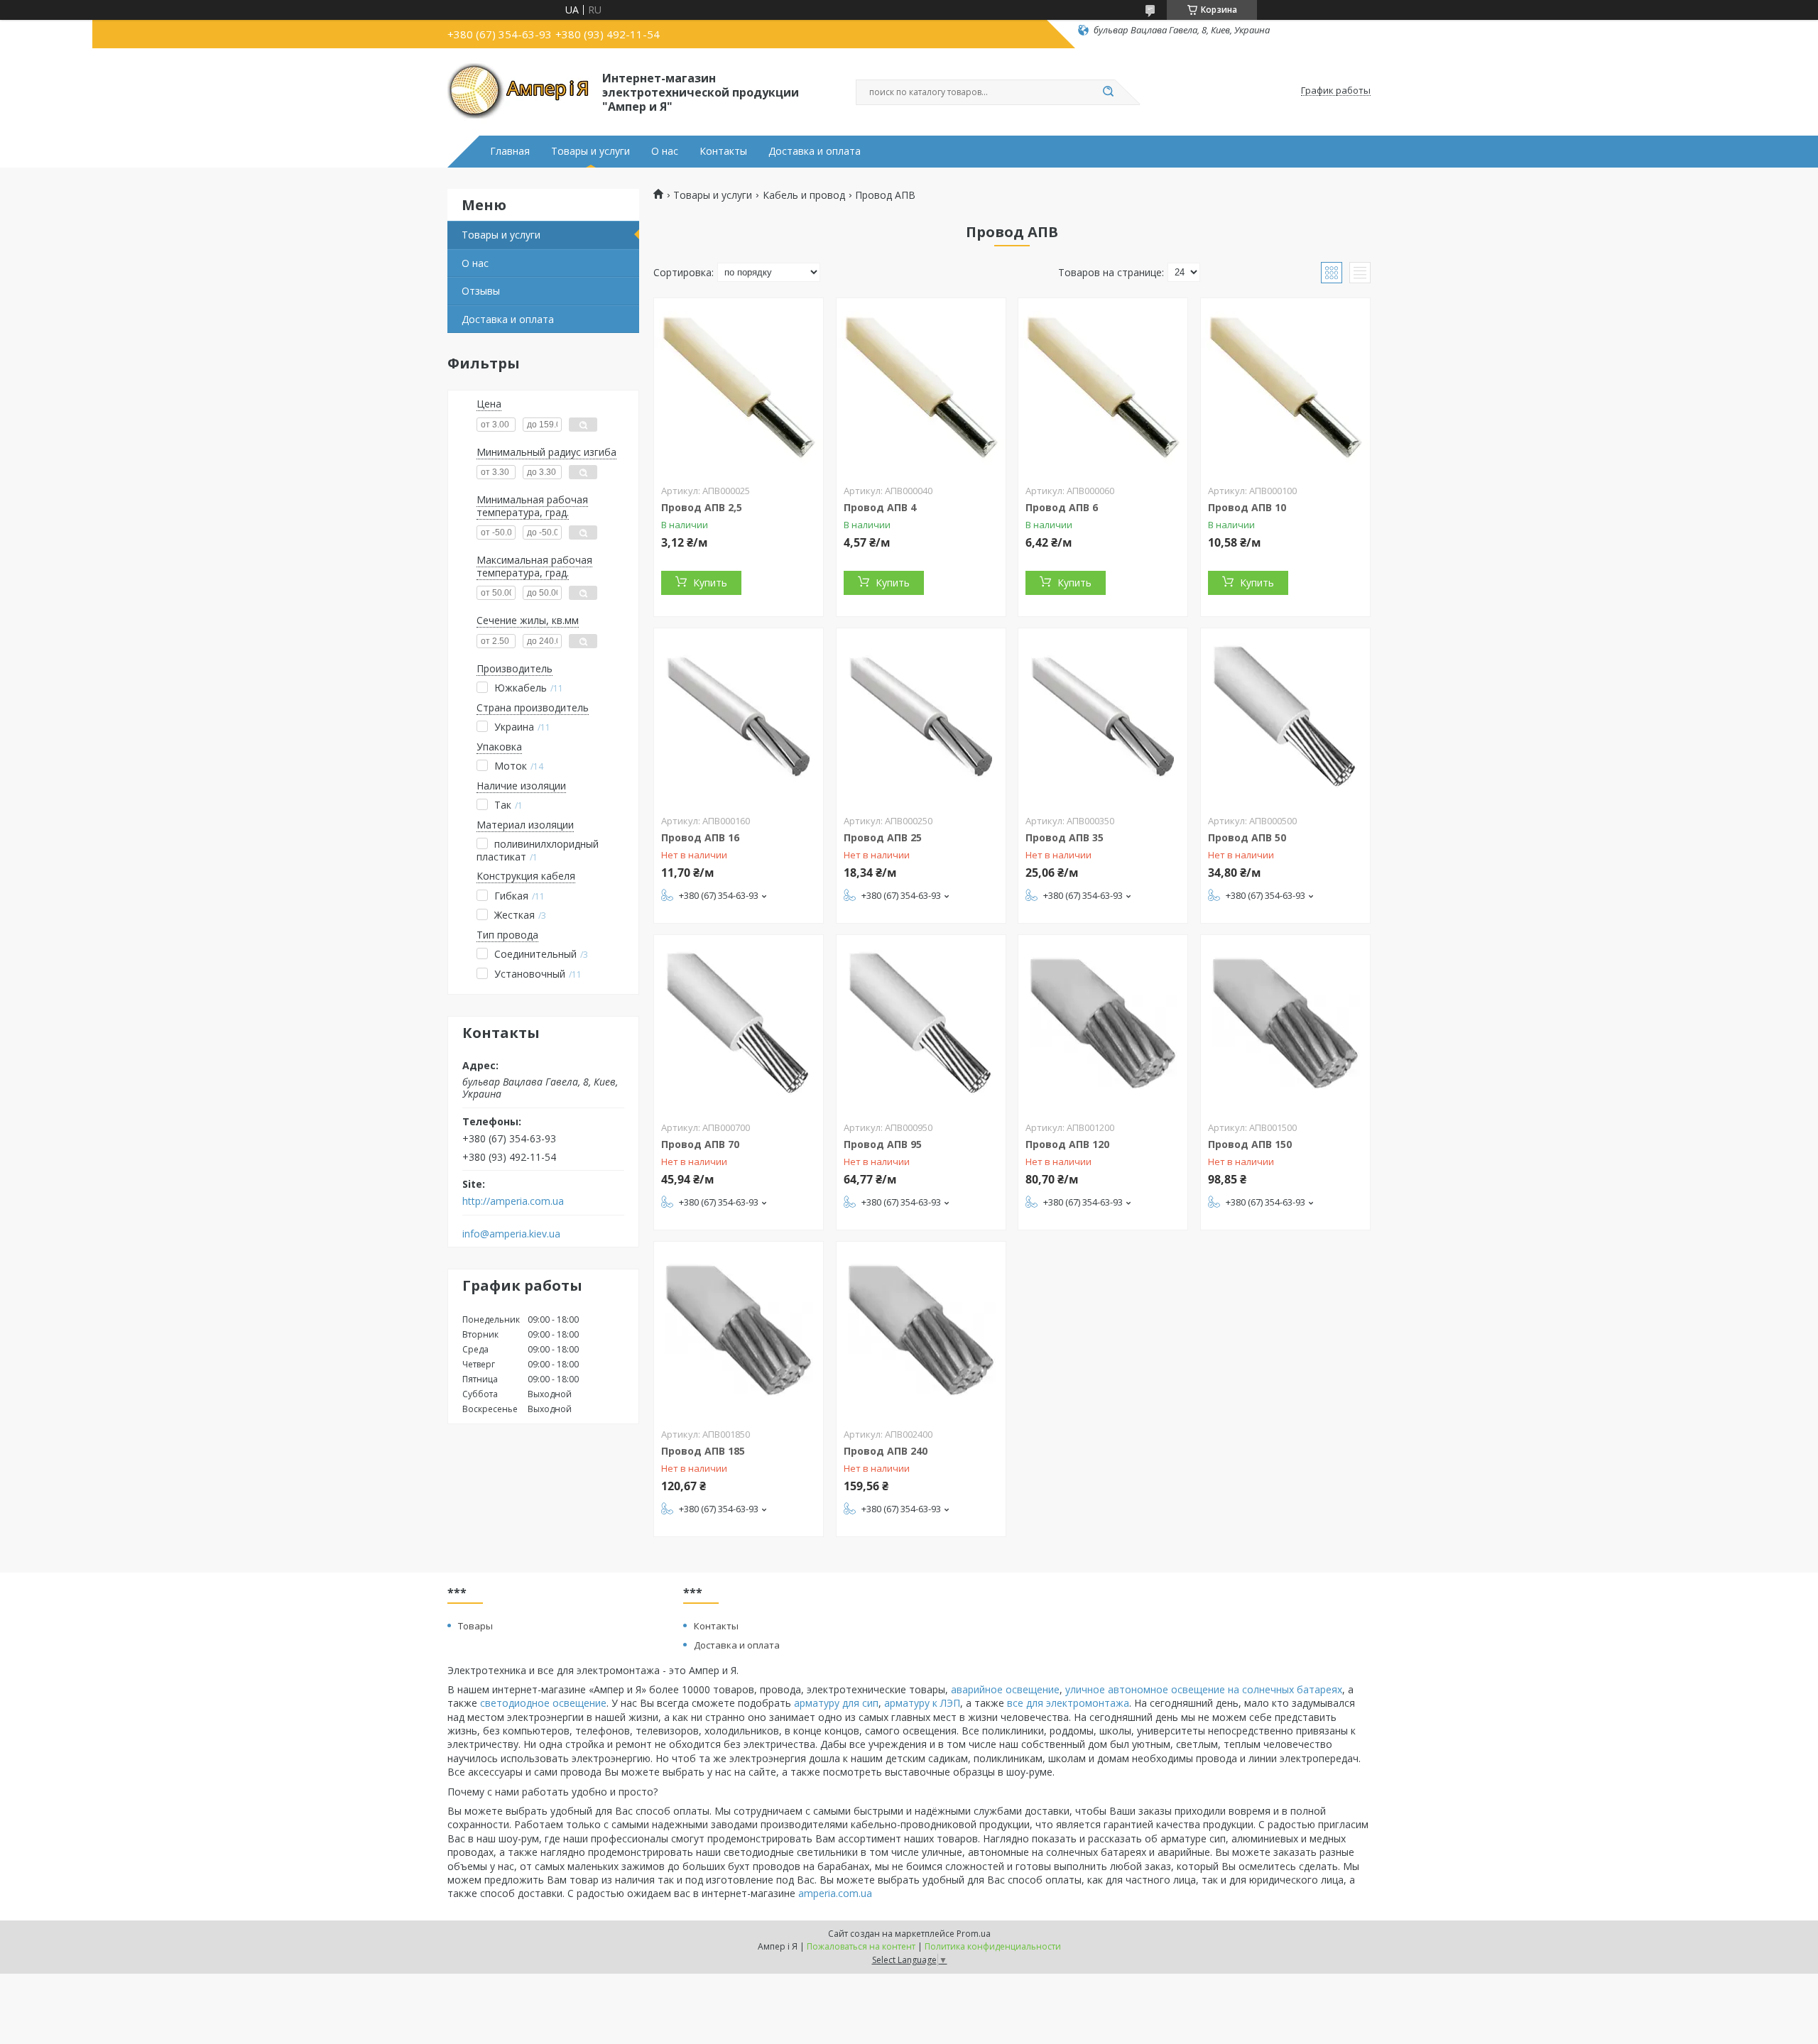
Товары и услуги (590, 151)
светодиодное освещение (543, 1703)
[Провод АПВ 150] (1285, 1024)
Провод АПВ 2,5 (702, 507)
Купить (710, 583)
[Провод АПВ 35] (1103, 717)
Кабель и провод (804, 195)
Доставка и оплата (815, 151)
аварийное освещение (1005, 1689)
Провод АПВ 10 (1247, 507)
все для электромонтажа (1068, 1703)
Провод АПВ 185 (703, 1451)
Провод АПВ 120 (1067, 1144)
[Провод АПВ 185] (739, 1330)
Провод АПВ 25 (883, 837)
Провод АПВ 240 (886, 1451)
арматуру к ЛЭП (922, 1703)
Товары (475, 1626)
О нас (665, 151)
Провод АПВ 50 (1247, 837)
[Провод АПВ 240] (921, 1330)
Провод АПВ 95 (883, 1144)
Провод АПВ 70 (700, 1144)
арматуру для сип (836, 1703)
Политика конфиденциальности (993, 1946)
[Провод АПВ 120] (1103, 1024)
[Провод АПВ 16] (739, 717)
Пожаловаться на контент (861, 1946)
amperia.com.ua (835, 1893)
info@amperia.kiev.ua (511, 1234)
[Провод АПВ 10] (1285, 387)
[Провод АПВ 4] (921, 387)
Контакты (723, 151)
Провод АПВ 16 (700, 837)
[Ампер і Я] (518, 91)
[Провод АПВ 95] (921, 1024)
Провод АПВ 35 (1065, 837)
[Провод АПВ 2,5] (739, 387)
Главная (510, 151)
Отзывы (481, 291)
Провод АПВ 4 (880, 507)
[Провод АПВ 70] (739, 1024)
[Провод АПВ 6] (1103, 387)
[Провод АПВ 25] (921, 717)
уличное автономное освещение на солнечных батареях (1204, 1689)
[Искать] (1108, 92)
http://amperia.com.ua (513, 1201)
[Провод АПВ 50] (1285, 717)
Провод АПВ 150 (1250, 1144)
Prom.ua (974, 1934)
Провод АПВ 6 (1062, 507)
